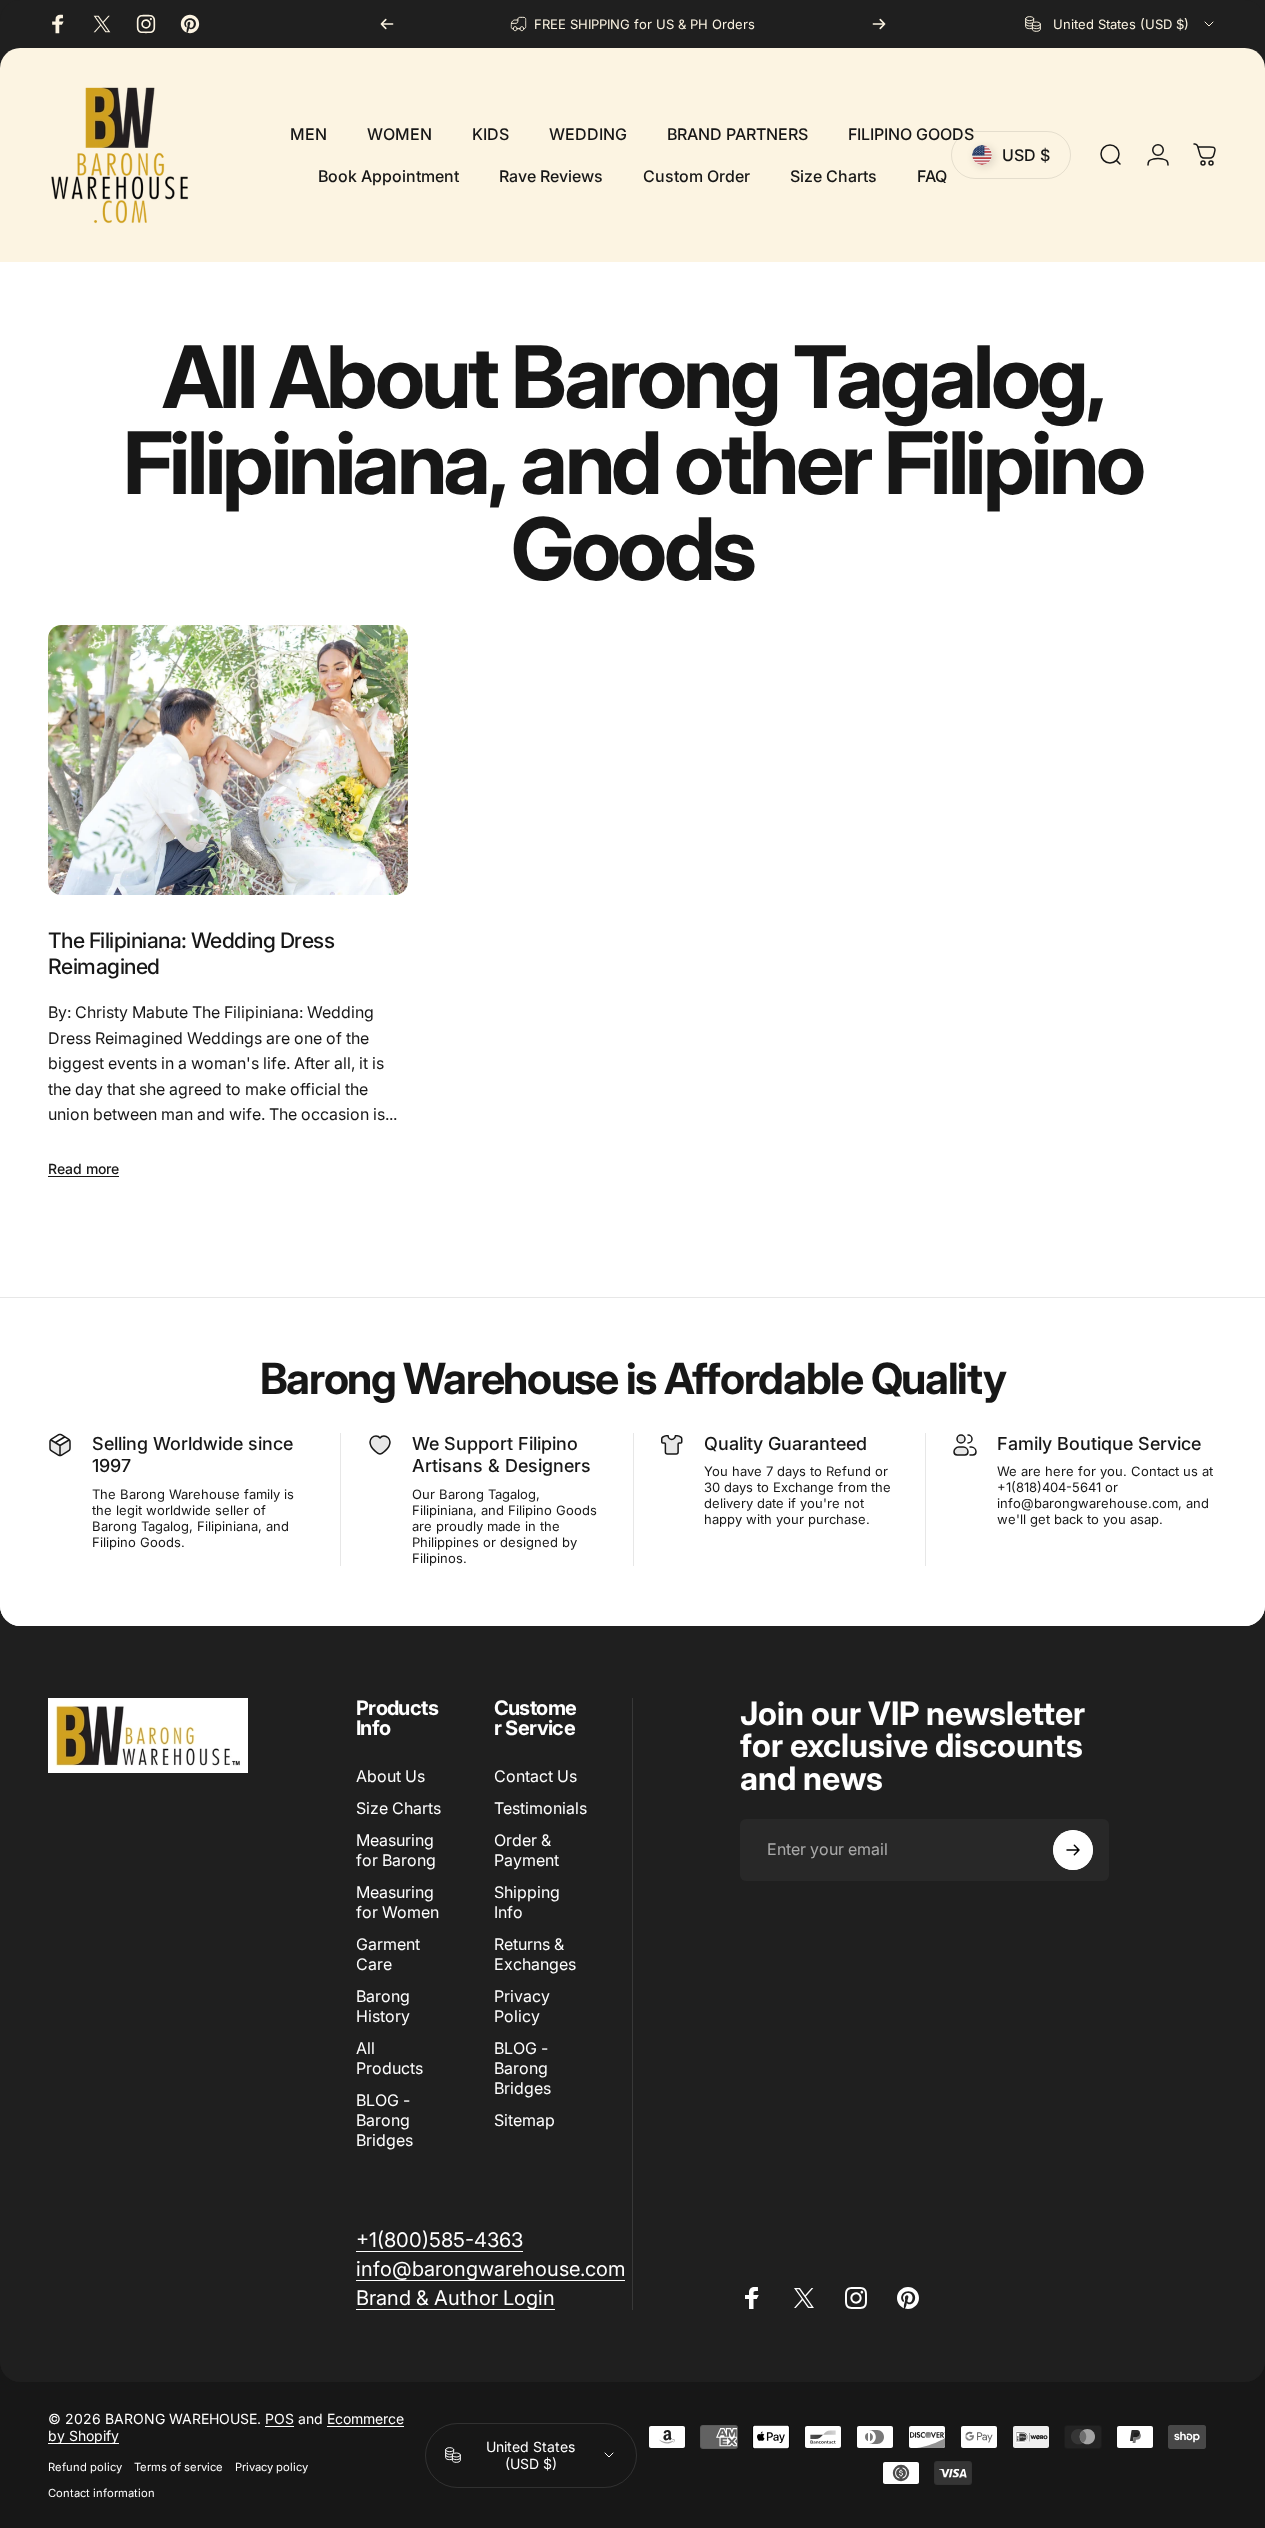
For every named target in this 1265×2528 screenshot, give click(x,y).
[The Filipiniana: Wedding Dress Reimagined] (228, 760)
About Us (390, 1776)
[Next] (879, 24)
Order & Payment (526, 1850)
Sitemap (524, 2120)
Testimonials (540, 1808)
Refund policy (85, 2467)
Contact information (101, 2493)
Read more (83, 1168)
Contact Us (535, 1776)
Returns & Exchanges (535, 1954)
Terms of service (178, 2467)
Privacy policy (271, 2467)
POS (279, 2418)
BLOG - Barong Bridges (384, 2120)
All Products (389, 2058)
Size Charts (398, 1808)
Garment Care (388, 1954)
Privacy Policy (522, 2006)
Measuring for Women (397, 1902)
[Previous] (387, 24)
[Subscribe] (1073, 1850)
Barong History (383, 2006)
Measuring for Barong (396, 1850)
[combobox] (1121, 24)
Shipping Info (527, 1902)
